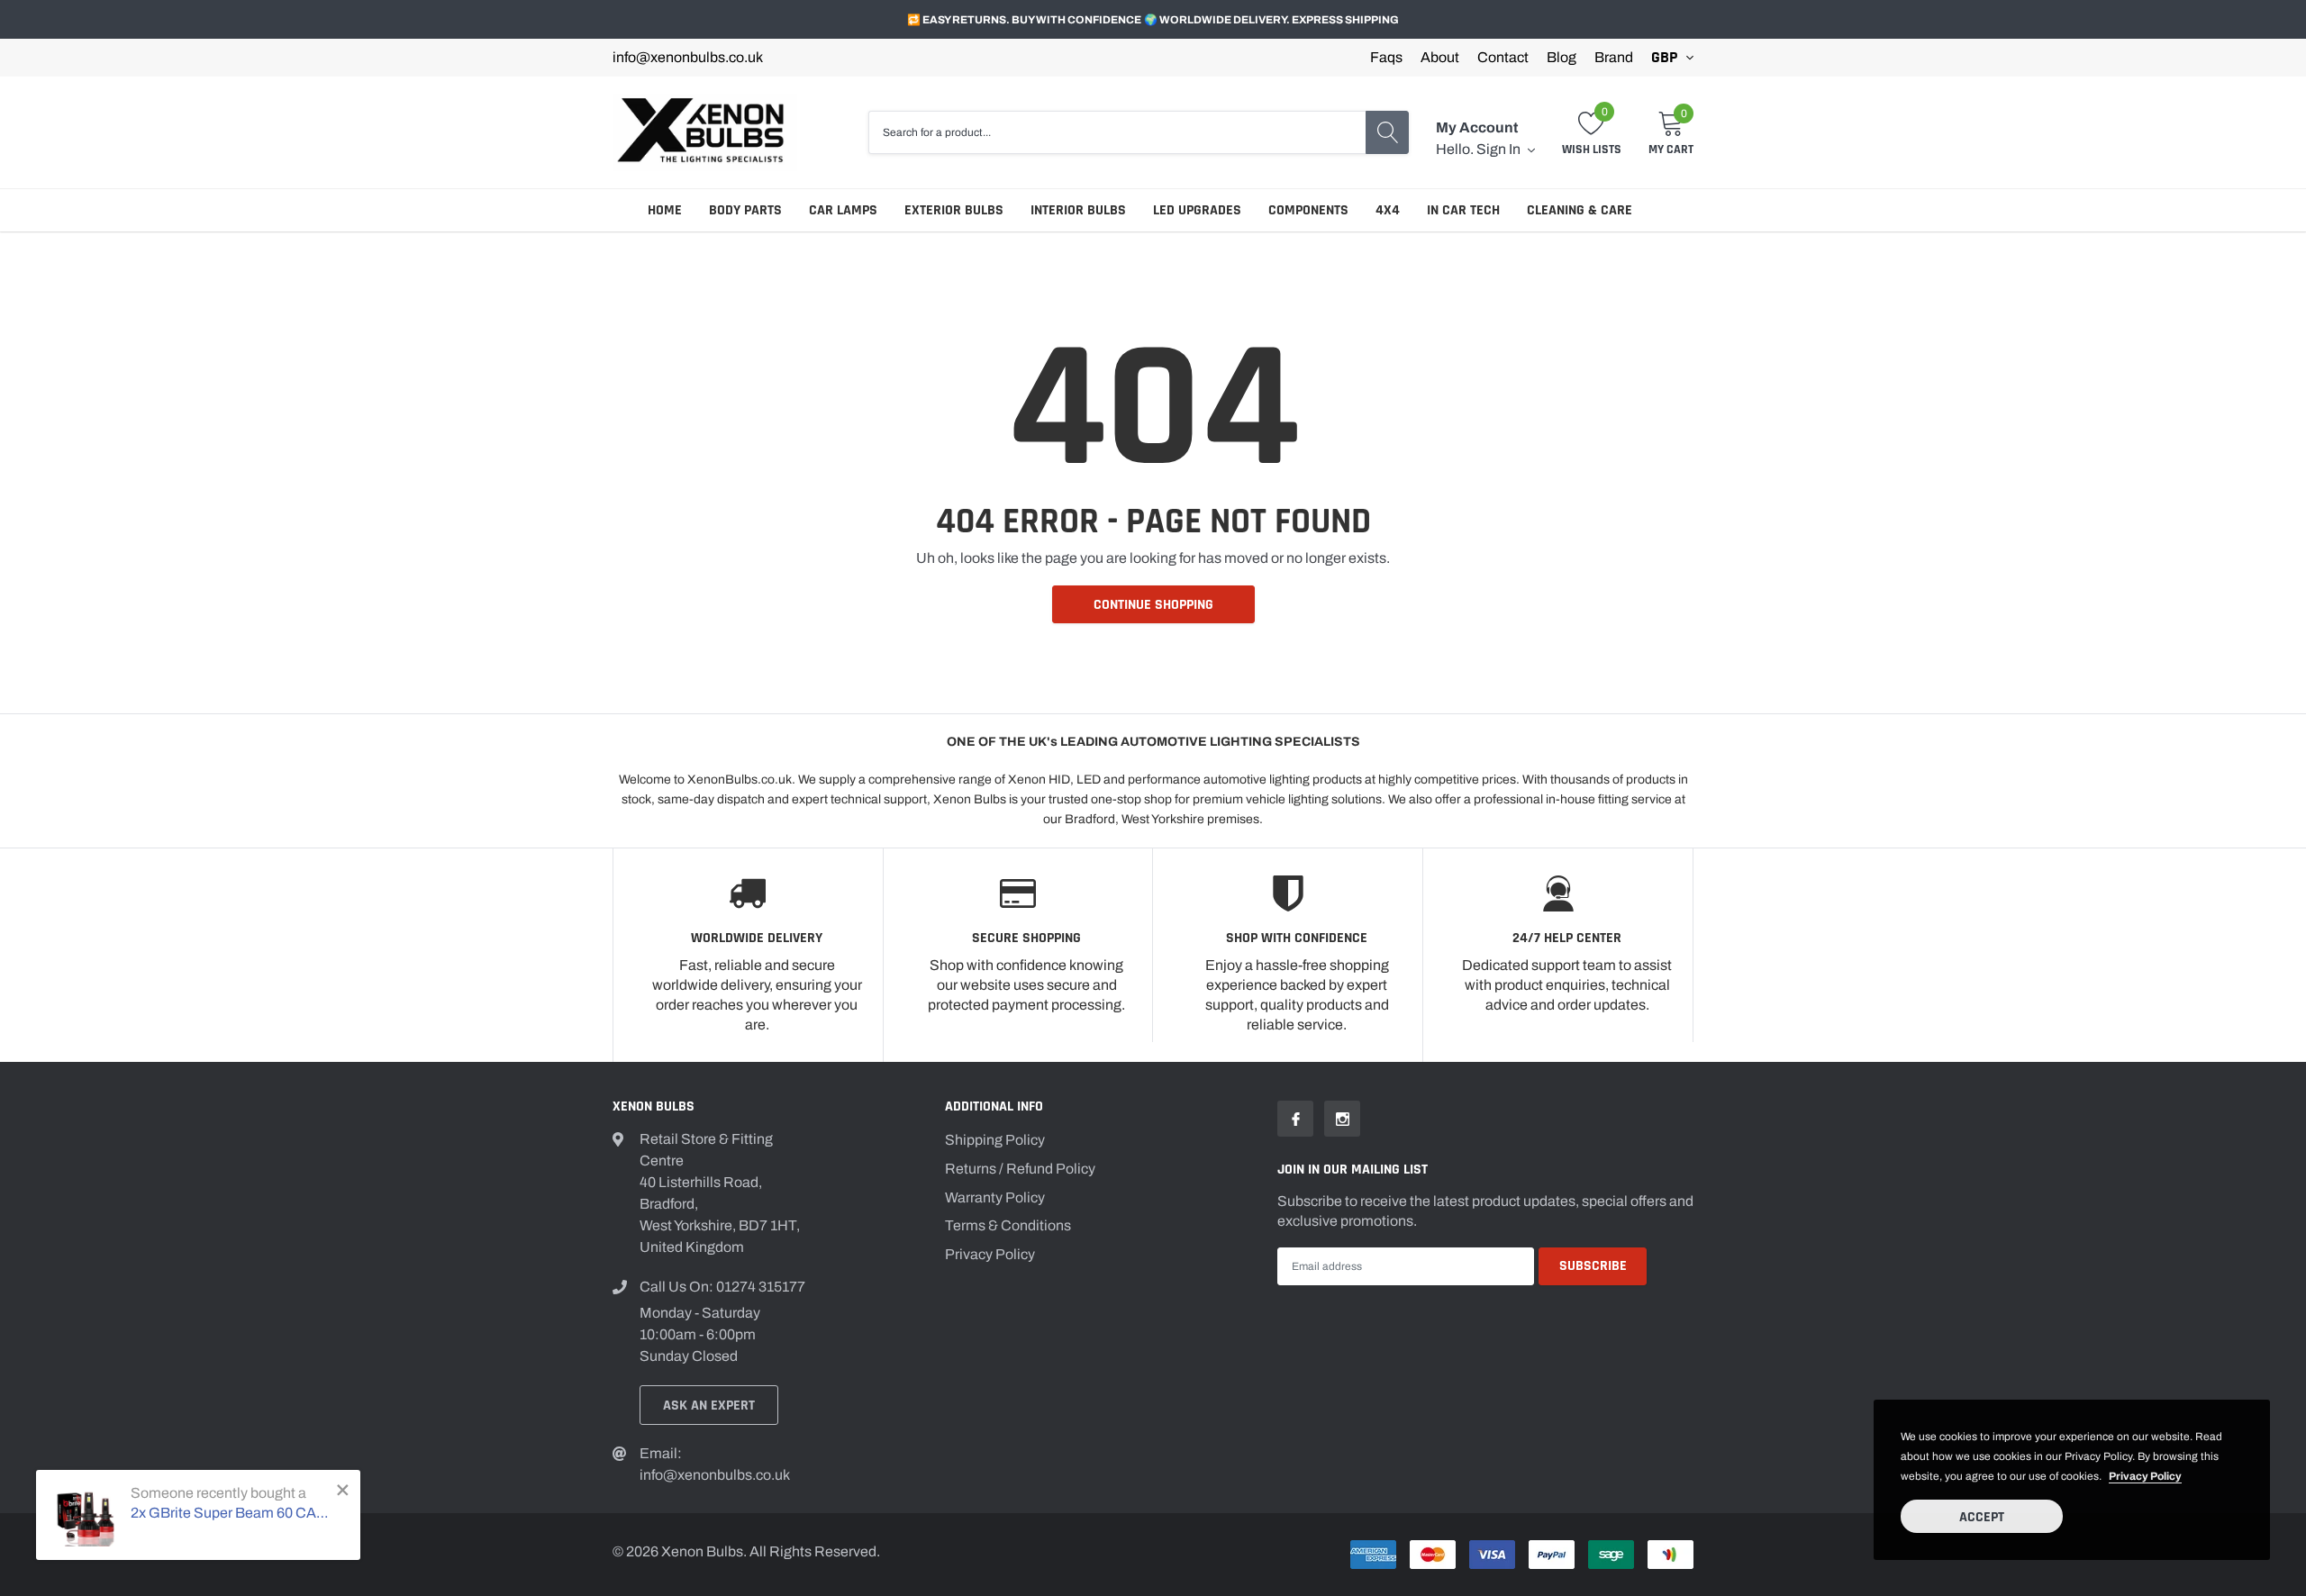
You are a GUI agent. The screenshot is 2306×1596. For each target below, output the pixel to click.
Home (665, 210)
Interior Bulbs (1078, 210)
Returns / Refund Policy (1020, 1169)
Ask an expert (709, 1406)
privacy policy (2145, 1476)
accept (1982, 1517)
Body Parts (745, 210)
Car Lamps (843, 210)
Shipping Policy (995, 1140)
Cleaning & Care (1580, 210)
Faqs (1386, 58)
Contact (1503, 58)
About (1440, 58)
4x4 (1388, 210)
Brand (1614, 58)
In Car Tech (1463, 210)
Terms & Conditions (1008, 1225)
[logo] (705, 132)
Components (1308, 210)
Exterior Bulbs (954, 210)
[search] (1387, 132)
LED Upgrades (1197, 210)
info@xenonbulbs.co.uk (688, 58)
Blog (1562, 58)
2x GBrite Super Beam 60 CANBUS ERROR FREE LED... (232, 1513)
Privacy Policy (990, 1254)
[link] (1295, 1119)
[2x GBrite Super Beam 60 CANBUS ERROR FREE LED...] (86, 1515)
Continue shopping (1153, 605)
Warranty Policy (995, 1197)
